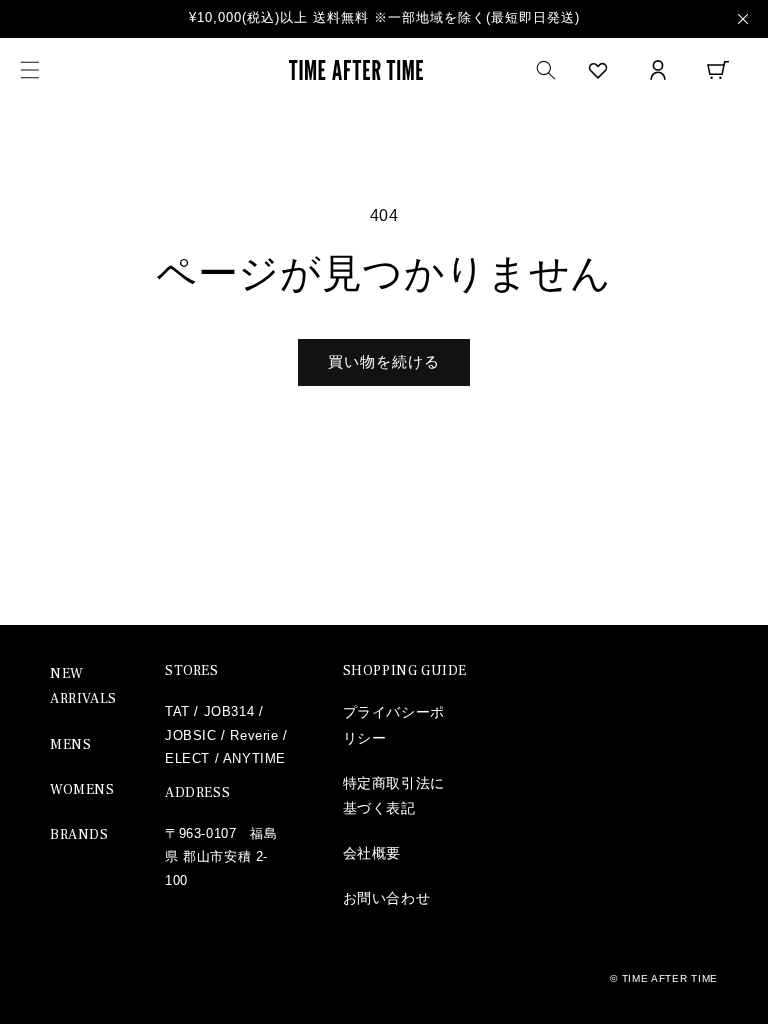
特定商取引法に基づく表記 (394, 795)
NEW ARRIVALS (83, 686)
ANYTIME (254, 758)
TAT (177, 711)
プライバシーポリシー (394, 724)
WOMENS (82, 790)
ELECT (187, 758)
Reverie (254, 735)
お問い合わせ (387, 898)
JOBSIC (191, 735)
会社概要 (372, 853)
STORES (192, 671)
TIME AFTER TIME (670, 978)
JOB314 (229, 711)
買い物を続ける (384, 361)
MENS (70, 745)
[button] (30, 70)
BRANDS (79, 835)
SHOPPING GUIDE (405, 671)
